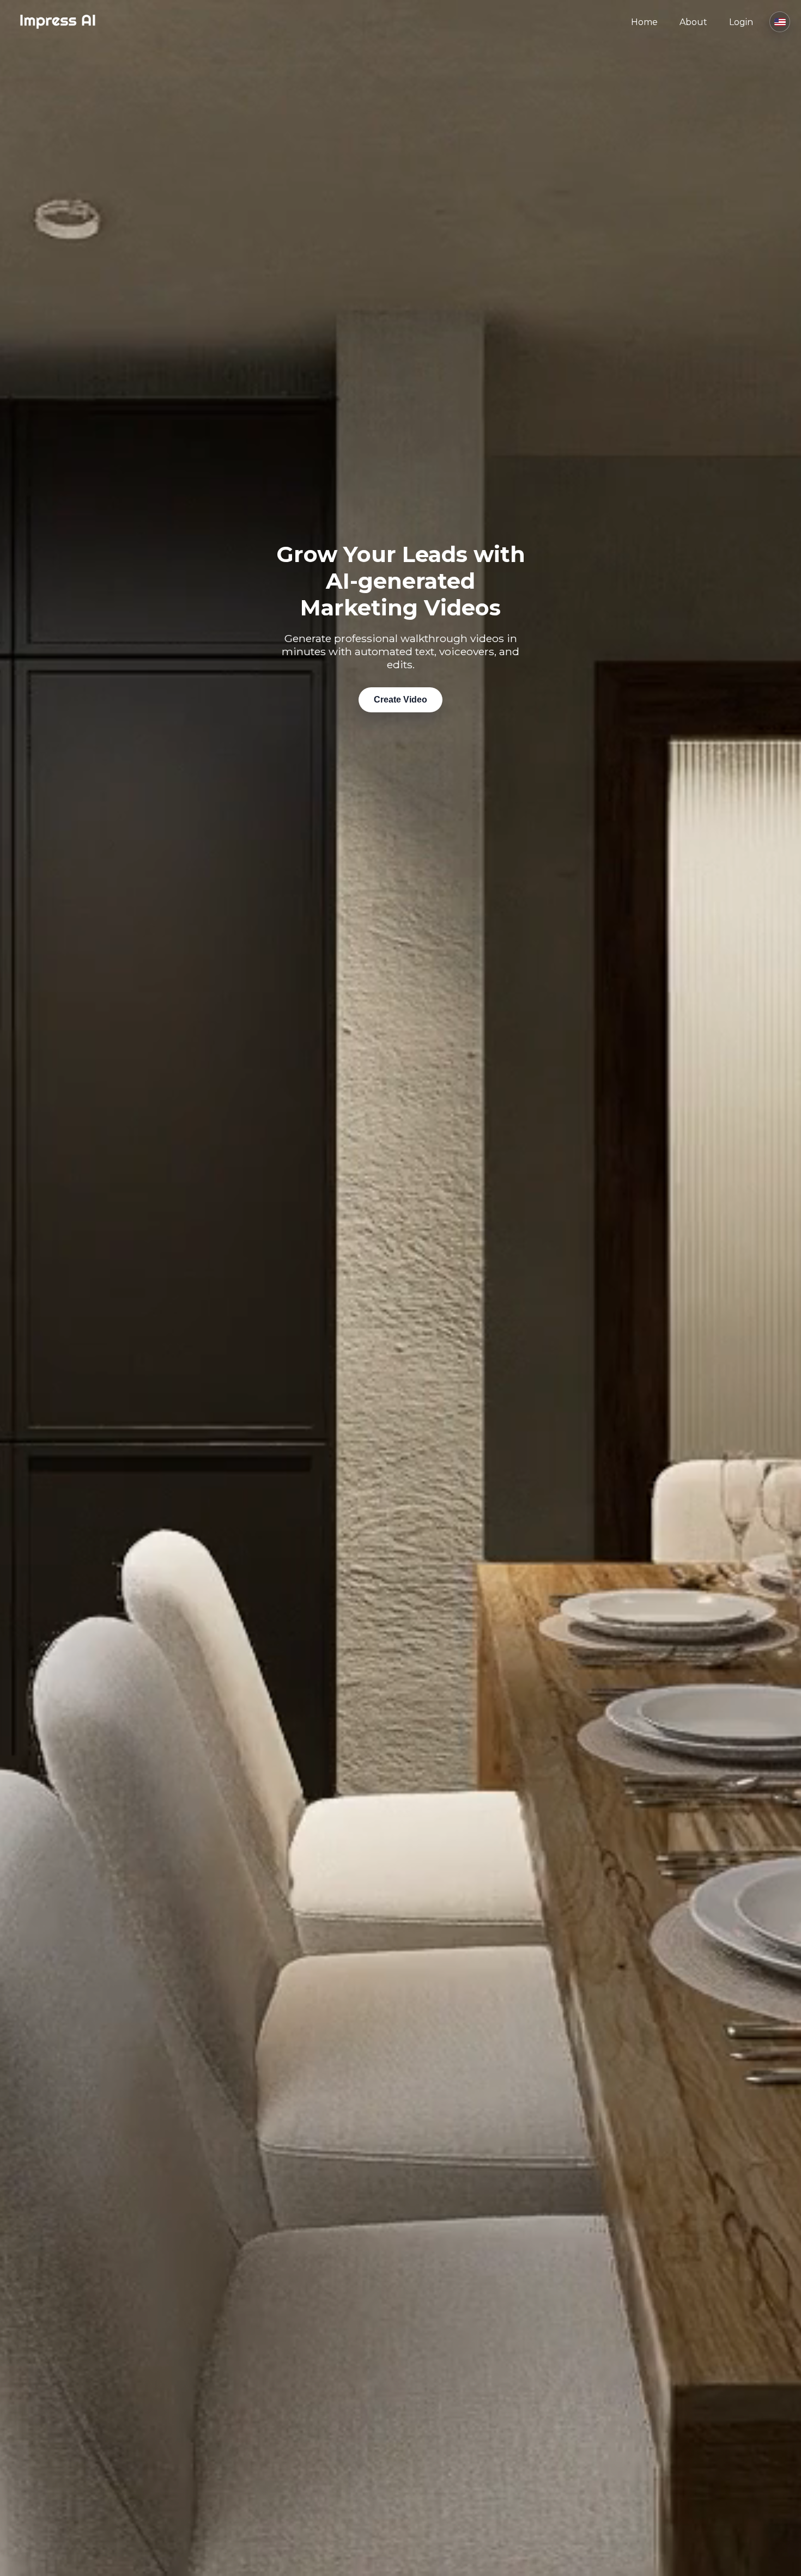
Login (741, 22)
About (693, 22)
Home (644, 22)
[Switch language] (780, 22)
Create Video (400, 700)
